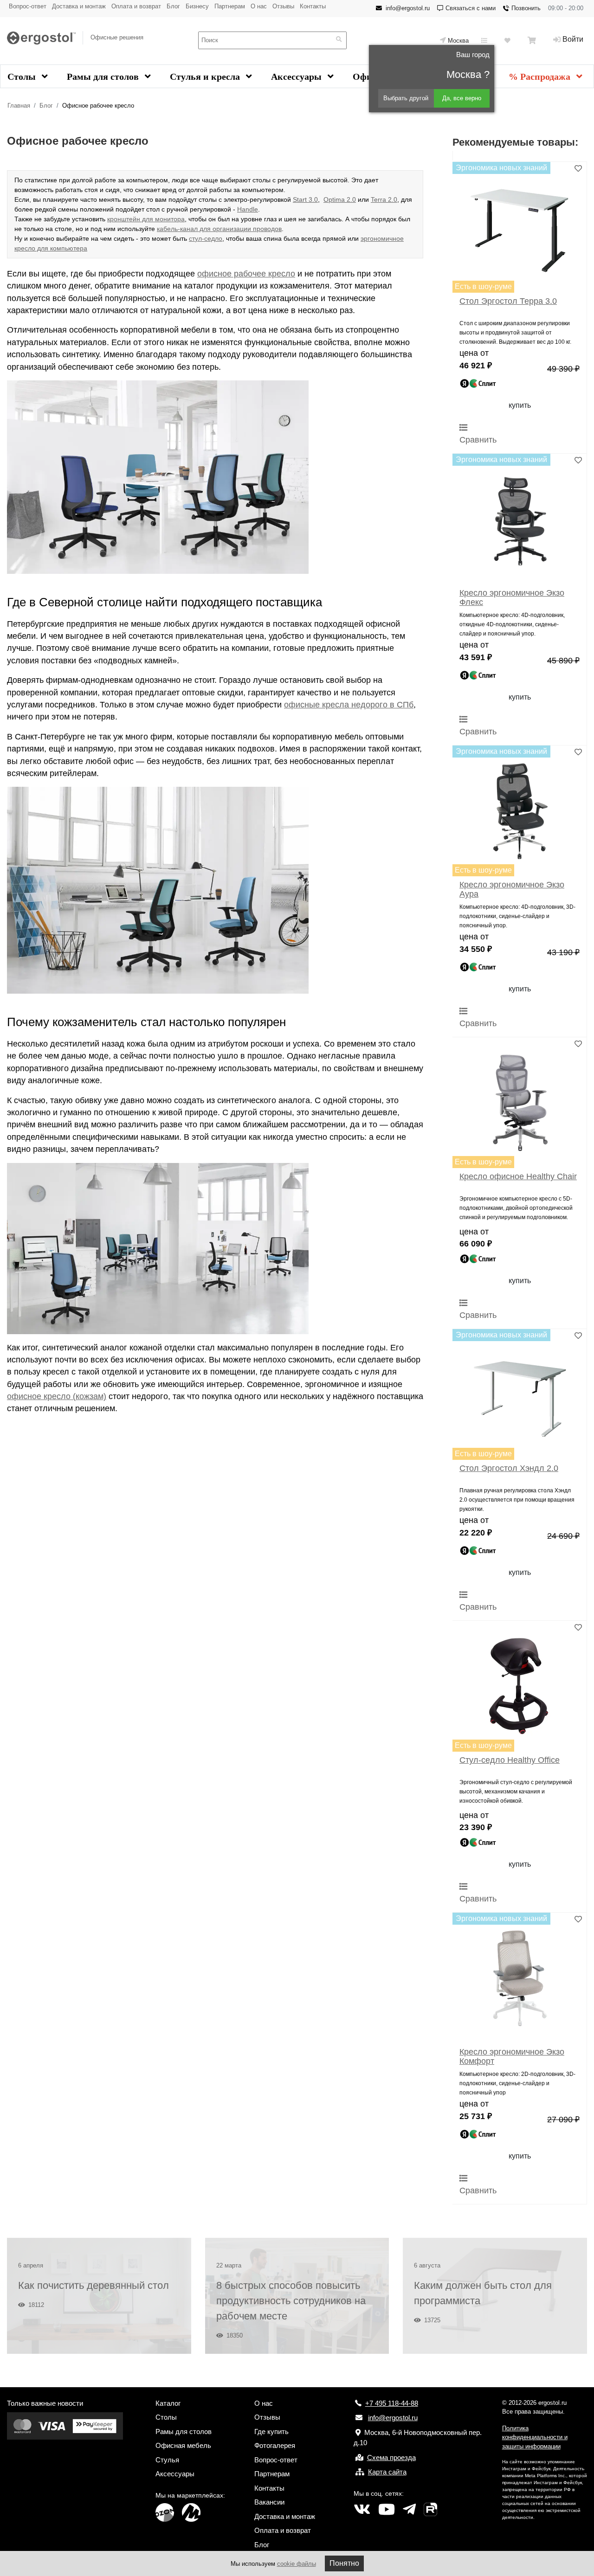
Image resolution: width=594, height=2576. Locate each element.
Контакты (313, 6)
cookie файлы (297, 2564)
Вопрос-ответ (28, 6)
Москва (458, 41)
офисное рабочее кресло (246, 274)
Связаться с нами (471, 8)
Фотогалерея (275, 2445)
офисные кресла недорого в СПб (349, 705)
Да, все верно (462, 98)
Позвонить (526, 8)
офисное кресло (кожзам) (57, 1396)
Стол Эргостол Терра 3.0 (508, 301)
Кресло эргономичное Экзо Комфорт (512, 2056)
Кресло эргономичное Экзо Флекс (512, 597)
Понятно (344, 2563)
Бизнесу (197, 6)
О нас (259, 6)
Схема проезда (391, 2457)
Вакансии (269, 2502)
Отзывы (283, 6)
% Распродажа (541, 77)
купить (520, 405)
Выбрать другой (406, 98)
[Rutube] (430, 2510)
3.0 (312, 199)
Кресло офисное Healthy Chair (518, 1176)
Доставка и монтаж (79, 6)
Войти (573, 39)
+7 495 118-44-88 (392, 2403)
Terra (378, 199)
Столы (23, 77)
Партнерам (230, 6)
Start (300, 199)
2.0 (350, 199)
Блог (173, 6)
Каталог (168, 2403)
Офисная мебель (183, 2445)
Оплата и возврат (136, 6)
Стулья (167, 2460)
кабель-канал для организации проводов (219, 229)
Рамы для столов (104, 77)
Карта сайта (387, 2472)
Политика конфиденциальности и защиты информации (535, 2437)
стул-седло (206, 238)
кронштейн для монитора (146, 219)
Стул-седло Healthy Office (510, 1760)
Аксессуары (297, 77)
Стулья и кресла (206, 77)
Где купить (271, 2431)
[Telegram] (409, 2510)
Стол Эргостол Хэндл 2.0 (509, 1468)
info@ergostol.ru (408, 8)
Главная (19, 106)
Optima (334, 199)
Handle (248, 209)
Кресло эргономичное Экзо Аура (512, 889)
